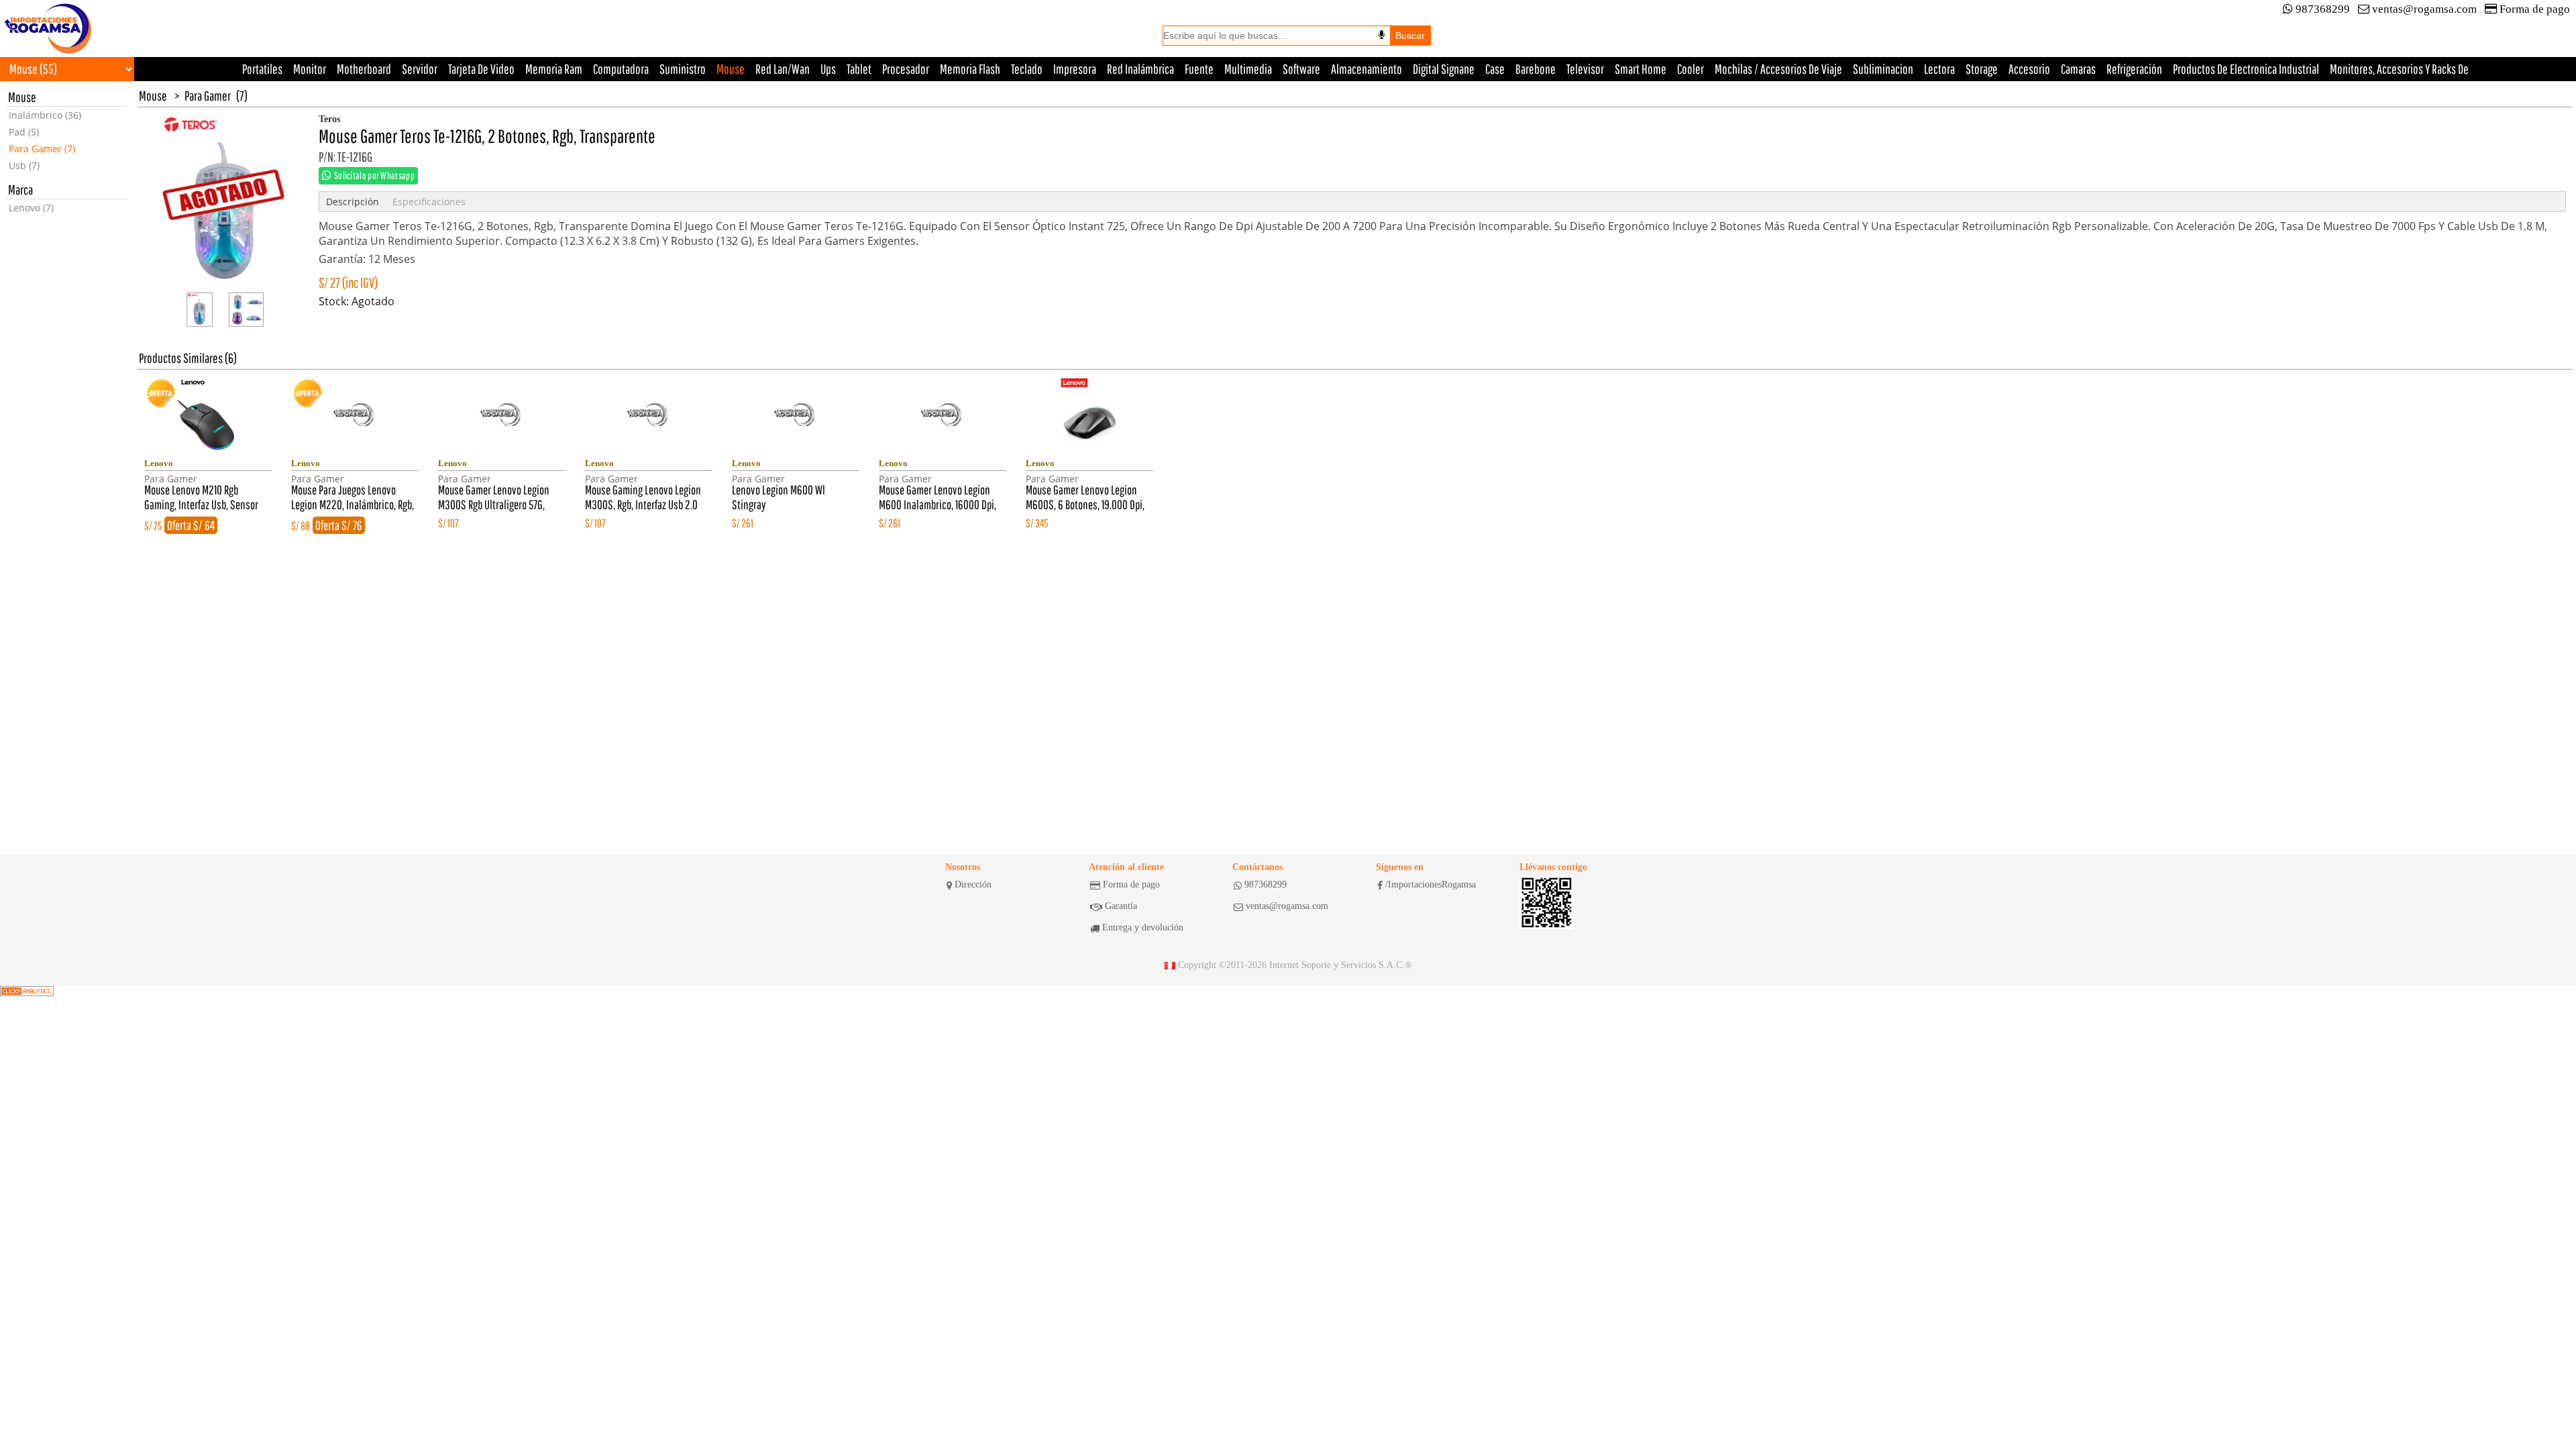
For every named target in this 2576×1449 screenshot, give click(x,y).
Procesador (906, 69)
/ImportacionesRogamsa (1431, 884)
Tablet (859, 69)
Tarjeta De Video (481, 69)
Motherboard (364, 69)
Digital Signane (1444, 69)
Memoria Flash (970, 69)
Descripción (353, 202)
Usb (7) (24, 165)
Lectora (1939, 69)
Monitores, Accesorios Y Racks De (2399, 69)
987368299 (2323, 9)
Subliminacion (1883, 69)
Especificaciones (429, 202)
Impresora (1075, 69)
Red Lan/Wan (783, 69)
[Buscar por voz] (1382, 35)
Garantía (1121, 906)
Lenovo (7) (31, 208)
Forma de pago (2535, 9)
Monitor (310, 69)
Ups (828, 69)
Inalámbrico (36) (45, 115)
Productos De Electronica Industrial (2246, 69)
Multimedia (1248, 69)
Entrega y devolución (1143, 927)
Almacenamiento (1366, 69)
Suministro (683, 69)
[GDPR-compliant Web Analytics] (27, 991)
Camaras (2078, 69)
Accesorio (2029, 69)
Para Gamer (208, 96)
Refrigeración (2134, 69)
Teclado (1027, 69)
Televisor (1585, 69)
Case (1495, 69)
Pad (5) (24, 132)
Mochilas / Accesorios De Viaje (1778, 69)
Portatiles (262, 69)
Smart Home (1641, 69)
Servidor (420, 69)
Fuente (1199, 69)
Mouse (731, 69)
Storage (1982, 69)
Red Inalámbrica (1140, 69)
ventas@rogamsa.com (2424, 9)
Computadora (621, 69)
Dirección (973, 884)
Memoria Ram (554, 69)
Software (1301, 69)
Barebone (1536, 69)
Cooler (1690, 69)
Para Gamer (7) (42, 149)
